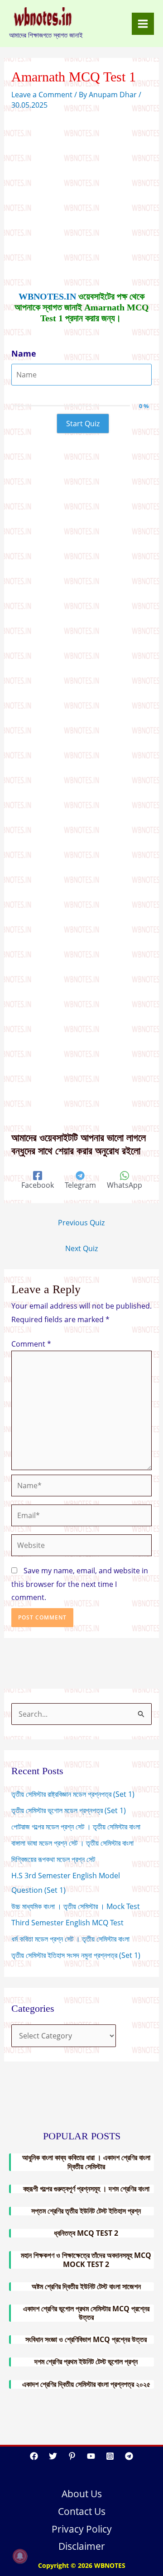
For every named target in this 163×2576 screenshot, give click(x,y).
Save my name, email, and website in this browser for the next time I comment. (80, 1584)
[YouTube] (91, 2456)
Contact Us (82, 2511)
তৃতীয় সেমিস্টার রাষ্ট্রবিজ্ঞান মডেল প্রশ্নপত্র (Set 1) (73, 1794)
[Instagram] (110, 2456)
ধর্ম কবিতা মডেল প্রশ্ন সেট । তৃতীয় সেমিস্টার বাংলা (70, 1939)
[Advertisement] (81, 199)
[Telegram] (129, 2456)
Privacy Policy (82, 2529)
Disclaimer (82, 2546)
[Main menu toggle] (143, 24)
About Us (82, 2494)
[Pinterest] (72, 2456)
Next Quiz (81, 1248)
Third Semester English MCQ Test (67, 1923)
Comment (31, 1344)
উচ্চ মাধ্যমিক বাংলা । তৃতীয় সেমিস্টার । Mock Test (76, 1906)
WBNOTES (110, 2565)
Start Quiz (83, 424)
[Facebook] (34, 2456)
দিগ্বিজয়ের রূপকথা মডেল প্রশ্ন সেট (53, 1859)
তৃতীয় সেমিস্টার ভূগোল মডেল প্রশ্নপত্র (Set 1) (69, 1810)
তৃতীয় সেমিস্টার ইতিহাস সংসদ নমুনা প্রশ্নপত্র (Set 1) (76, 1955)
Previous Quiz (81, 1223)
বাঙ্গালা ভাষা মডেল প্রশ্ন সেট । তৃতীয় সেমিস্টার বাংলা (72, 1843)
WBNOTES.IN (47, 296)
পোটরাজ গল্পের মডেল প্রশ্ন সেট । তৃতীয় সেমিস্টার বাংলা (76, 1827)
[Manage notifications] (20, 2556)
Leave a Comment (42, 95)
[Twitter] (53, 2456)
